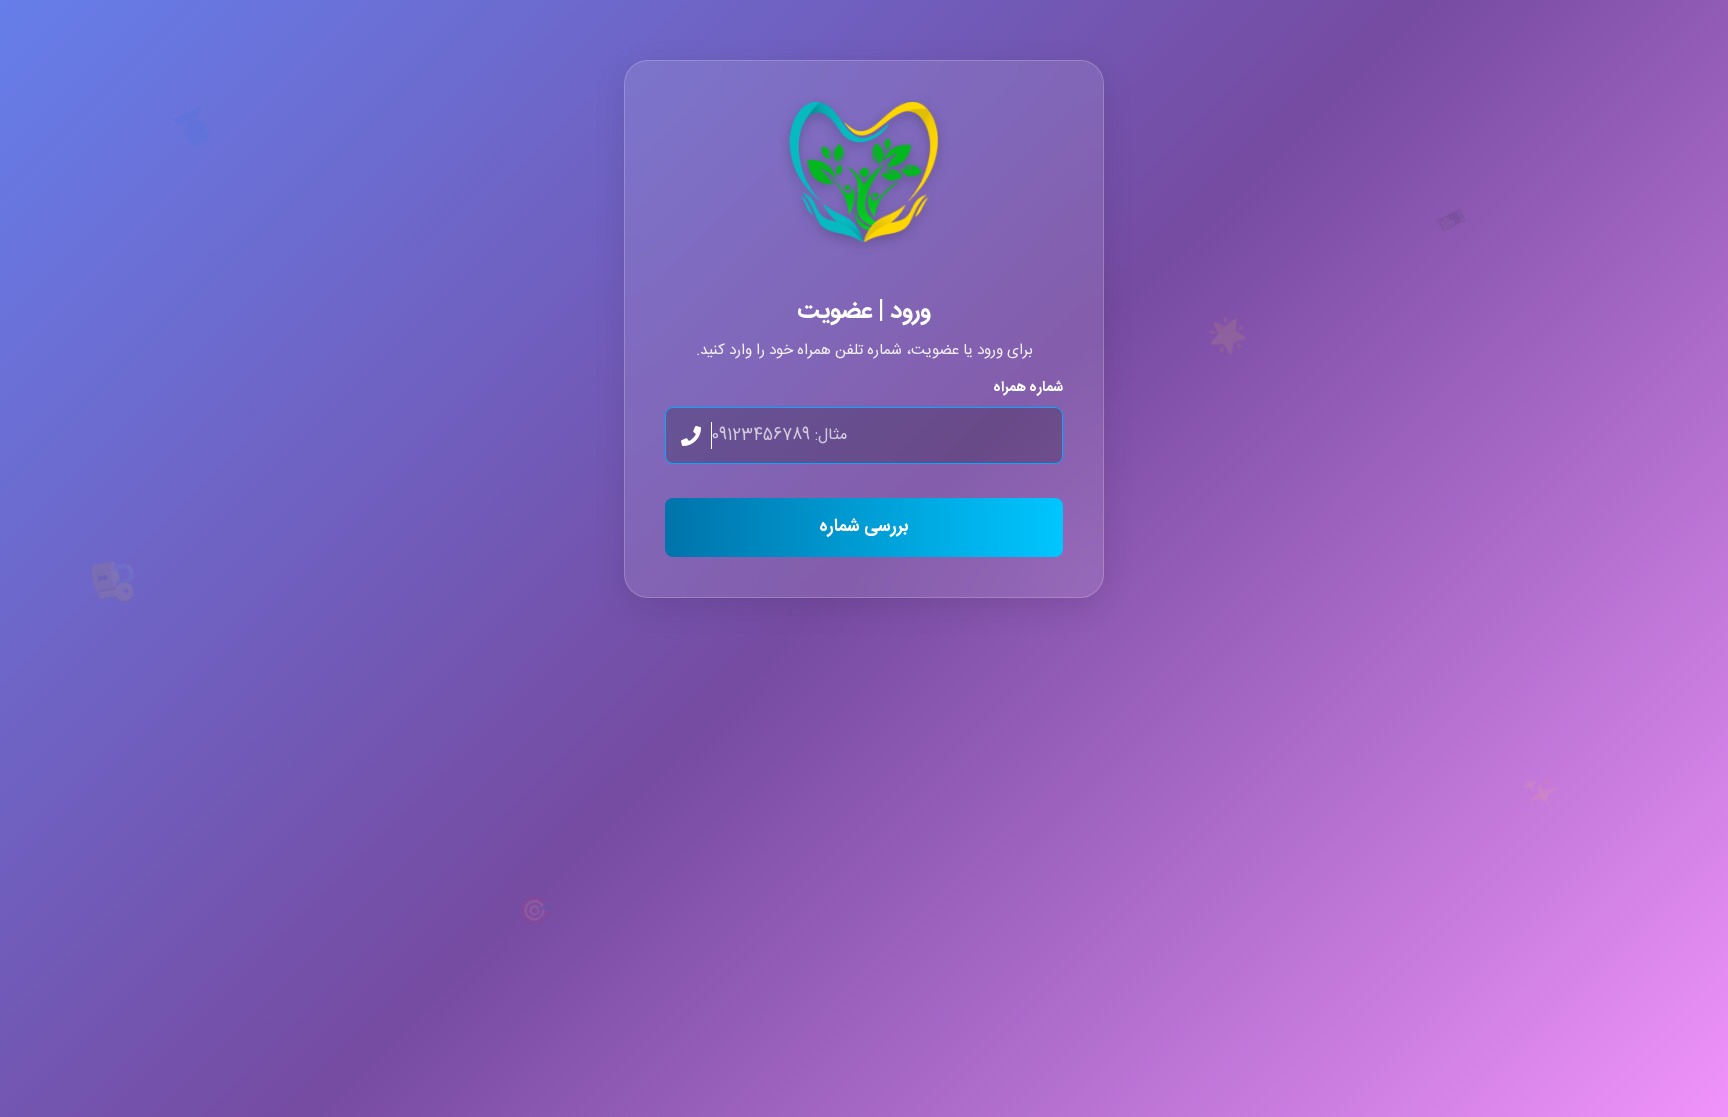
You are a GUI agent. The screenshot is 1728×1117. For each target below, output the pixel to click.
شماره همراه (1028, 389)
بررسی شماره (864, 527)
